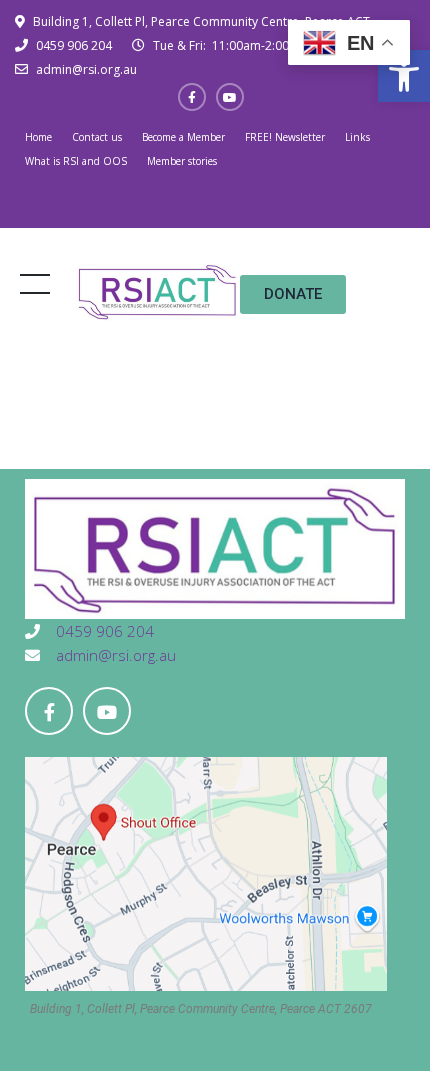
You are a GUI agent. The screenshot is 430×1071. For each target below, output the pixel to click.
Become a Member (183, 137)
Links (357, 137)
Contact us (97, 137)
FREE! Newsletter (285, 137)
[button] (404, 76)
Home (38, 137)
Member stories (182, 161)
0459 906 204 (72, 45)
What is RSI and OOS (76, 161)
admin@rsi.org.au (85, 69)
